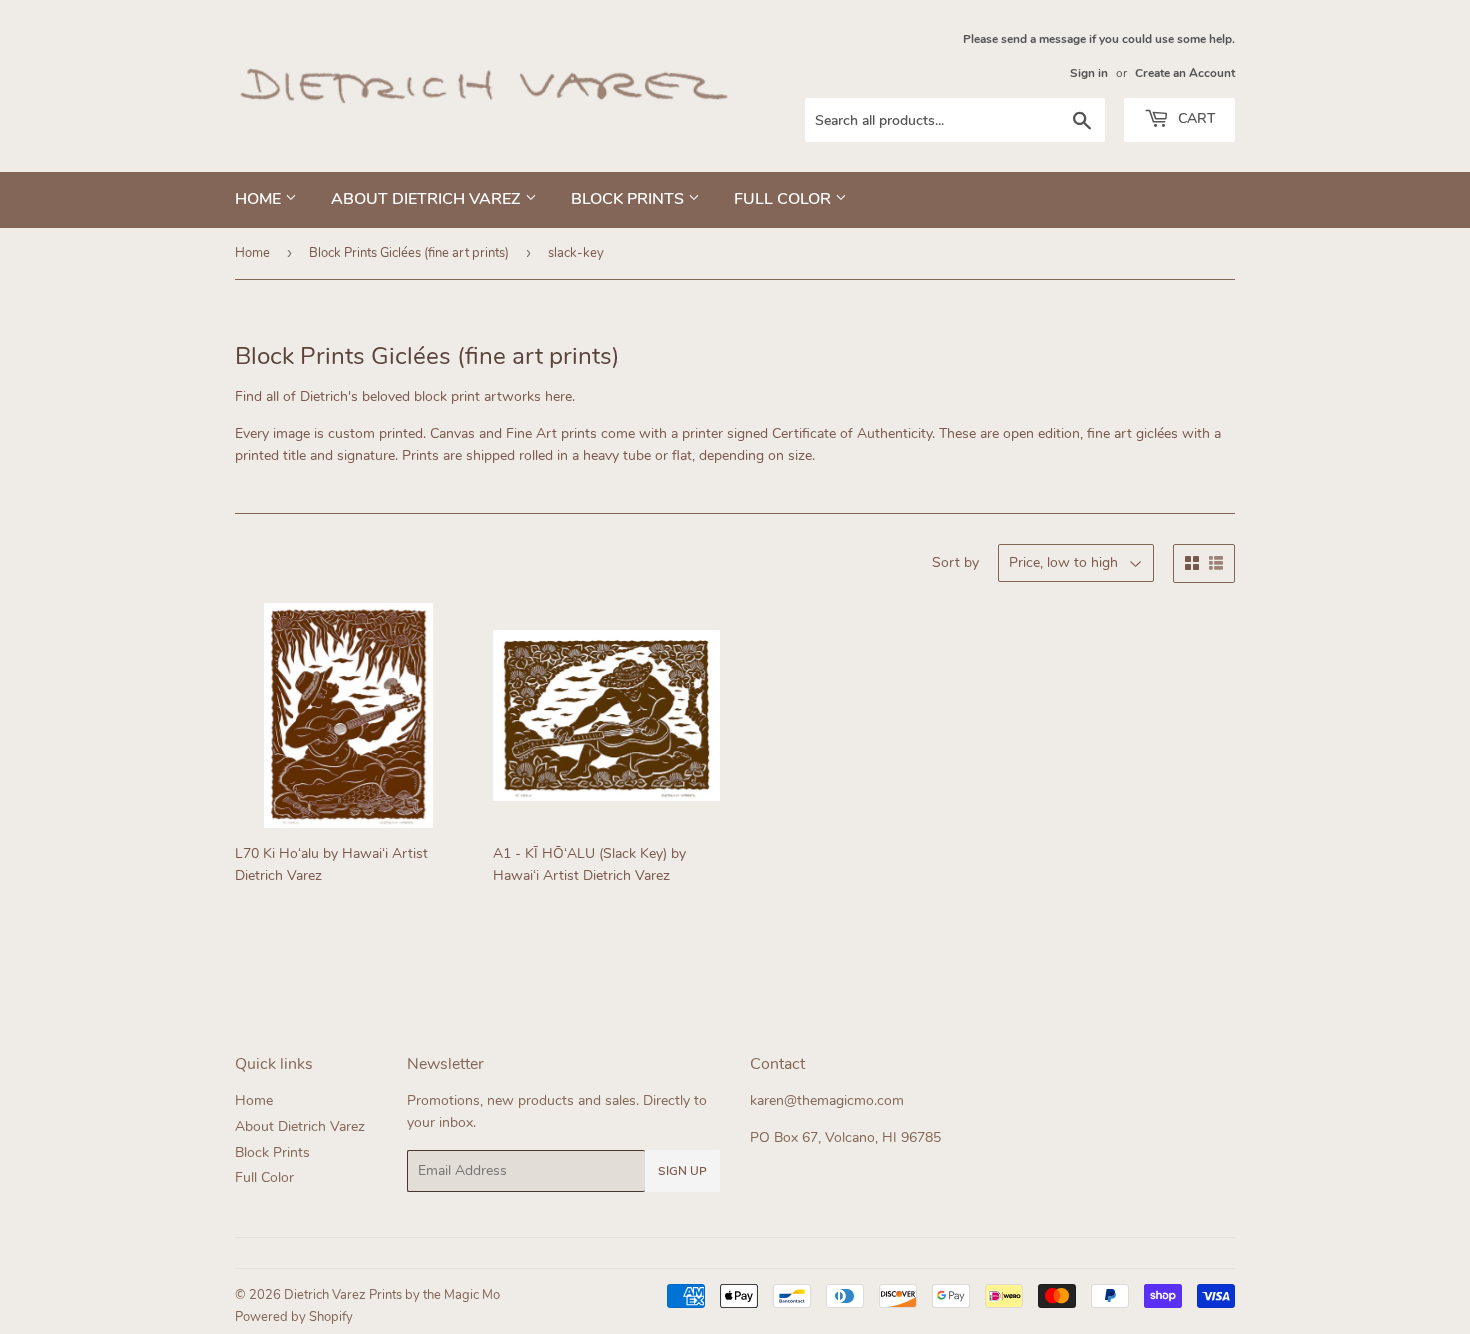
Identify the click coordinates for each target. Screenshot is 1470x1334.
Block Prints (629, 199)
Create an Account (1185, 73)
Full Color (784, 199)
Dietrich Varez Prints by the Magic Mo (392, 1295)
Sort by (955, 562)
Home (260, 199)
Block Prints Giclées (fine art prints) (409, 253)
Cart (1194, 118)
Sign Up (682, 1171)
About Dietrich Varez (428, 199)
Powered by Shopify (294, 1317)
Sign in (1089, 73)
